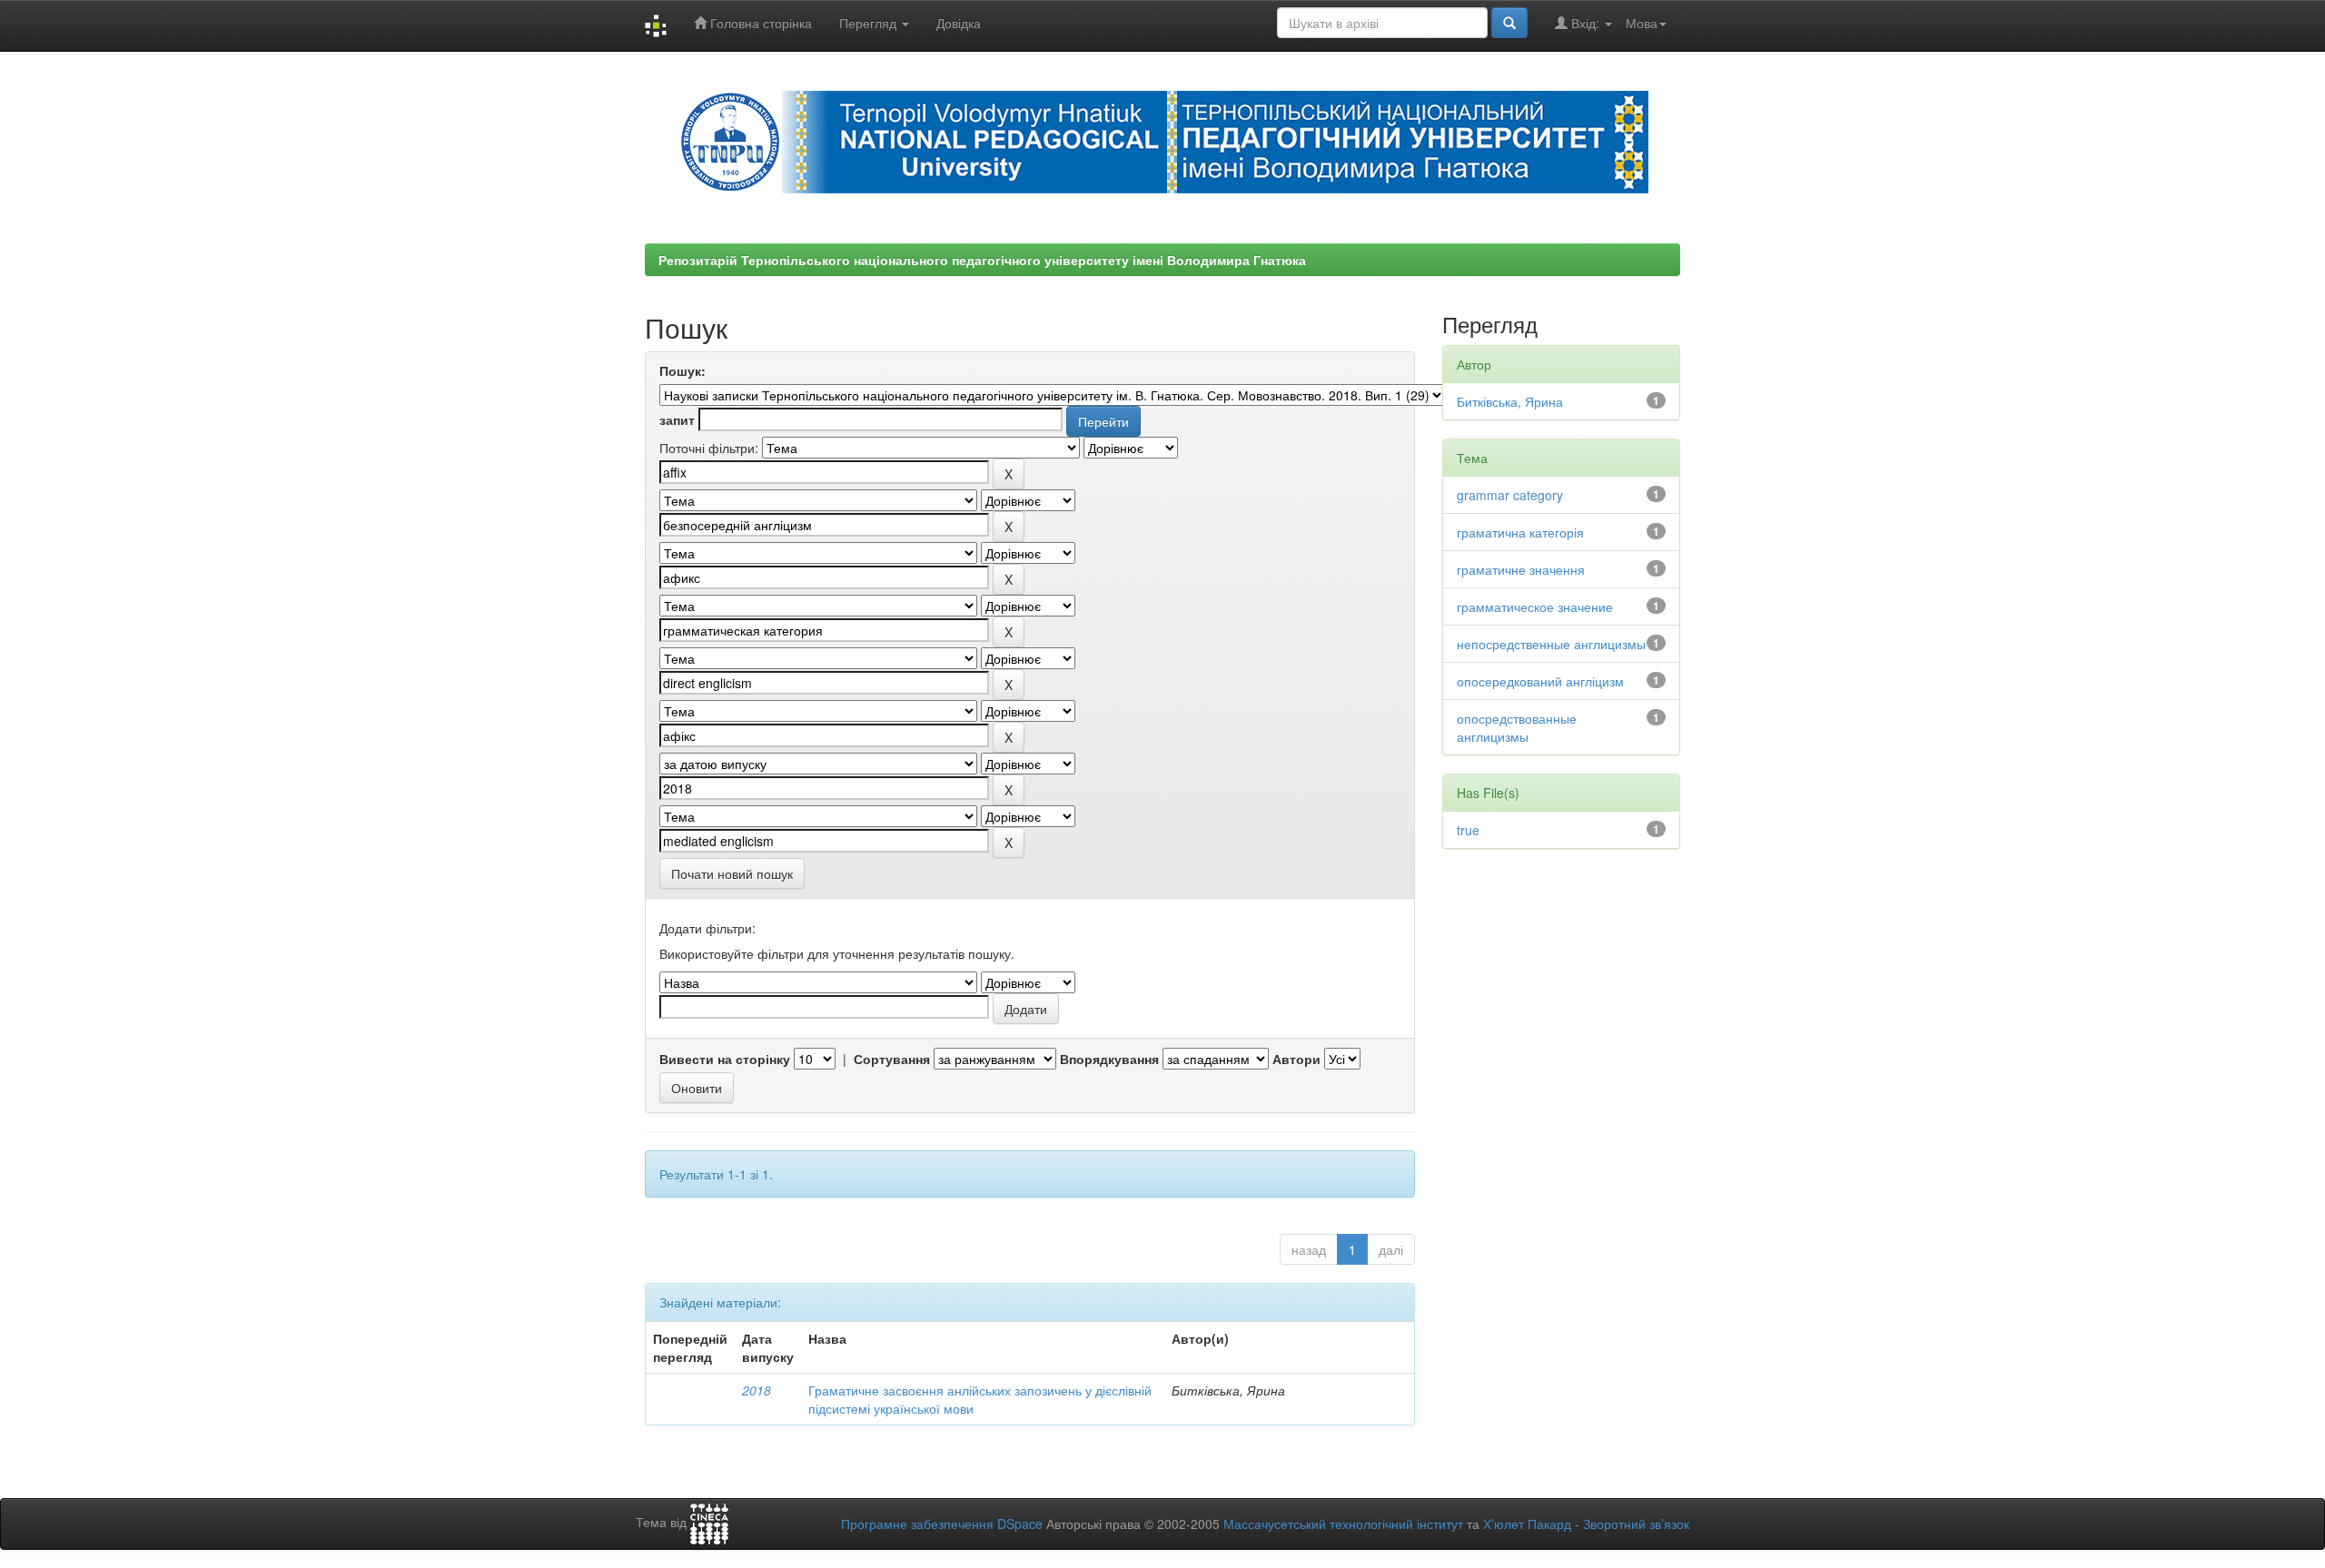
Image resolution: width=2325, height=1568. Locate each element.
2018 (757, 1390)
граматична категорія (1520, 532)
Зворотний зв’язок (1636, 1524)
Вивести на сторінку (725, 1059)
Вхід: (1585, 23)
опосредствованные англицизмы (1517, 727)
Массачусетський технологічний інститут (1343, 1524)
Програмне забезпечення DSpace (942, 1524)
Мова (1642, 23)
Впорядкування (1109, 1059)
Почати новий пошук (732, 873)
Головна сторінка (759, 23)
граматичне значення (1521, 569)
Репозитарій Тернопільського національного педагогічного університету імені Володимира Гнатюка (982, 260)
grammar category (1510, 495)
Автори (1296, 1059)
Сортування (892, 1059)
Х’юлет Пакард (1527, 1524)
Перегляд (870, 23)
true (1468, 830)
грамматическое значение (1535, 606)
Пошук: (683, 370)
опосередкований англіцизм (1540, 681)
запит (677, 419)
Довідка (959, 23)
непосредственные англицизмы (1551, 644)
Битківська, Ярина (1510, 401)
